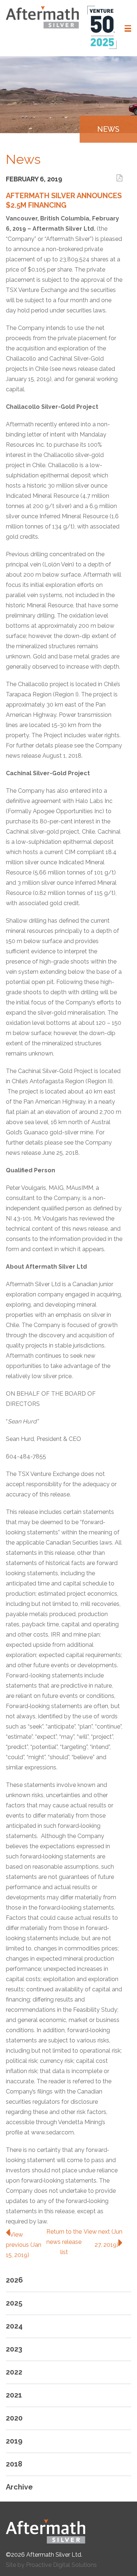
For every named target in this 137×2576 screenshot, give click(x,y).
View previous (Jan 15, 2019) (24, 2245)
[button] (128, 28)
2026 (14, 2280)
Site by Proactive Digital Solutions (51, 2565)
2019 (14, 2441)
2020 (14, 2418)
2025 (14, 2303)
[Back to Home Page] (68, 2531)
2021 (14, 2395)
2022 (14, 2372)
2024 (14, 2326)
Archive (19, 2487)
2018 (14, 2464)
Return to (64, 2242)
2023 (14, 2349)
